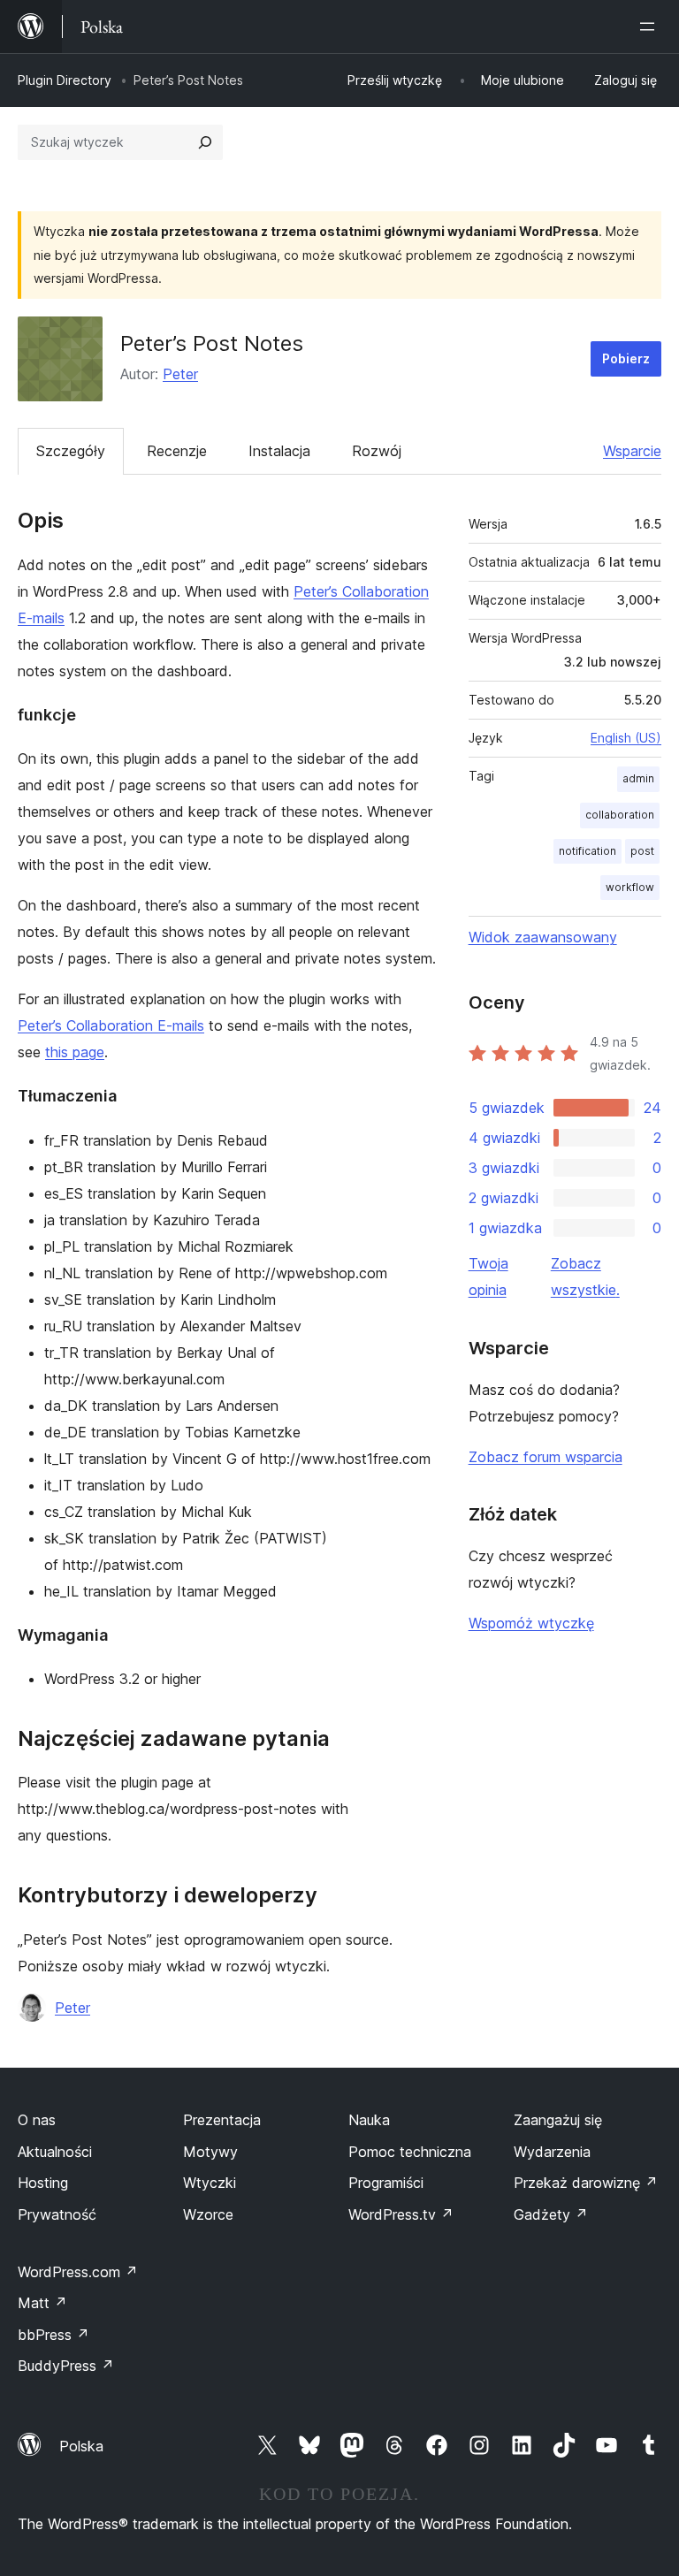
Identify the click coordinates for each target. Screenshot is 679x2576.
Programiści (386, 2183)
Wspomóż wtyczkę (531, 1623)
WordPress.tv (401, 2214)
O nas (37, 2120)
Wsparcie (632, 451)
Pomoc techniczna (410, 2152)
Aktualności (55, 2152)
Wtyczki (210, 2183)
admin (638, 778)
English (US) (626, 738)
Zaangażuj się (558, 2120)
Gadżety (551, 2214)
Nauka (369, 2120)
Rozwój (377, 451)
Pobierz (626, 358)
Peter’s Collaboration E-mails (111, 1025)
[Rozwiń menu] (651, 27)
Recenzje (177, 451)
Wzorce (208, 2214)
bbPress (53, 2335)
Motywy (210, 2152)
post (642, 851)
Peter (180, 374)
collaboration (620, 815)
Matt (42, 2303)
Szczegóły (71, 451)
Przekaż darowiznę (586, 2183)
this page (75, 1052)
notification (587, 851)
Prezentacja (222, 2120)
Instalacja (279, 451)
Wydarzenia (552, 2152)
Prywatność (57, 2214)
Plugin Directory (65, 80)
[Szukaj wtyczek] (205, 142)
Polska (81, 2446)
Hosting (43, 2183)
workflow (630, 887)
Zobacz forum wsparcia (545, 1457)
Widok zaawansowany (543, 937)
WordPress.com (78, 2272)
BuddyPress (66, 2366)
